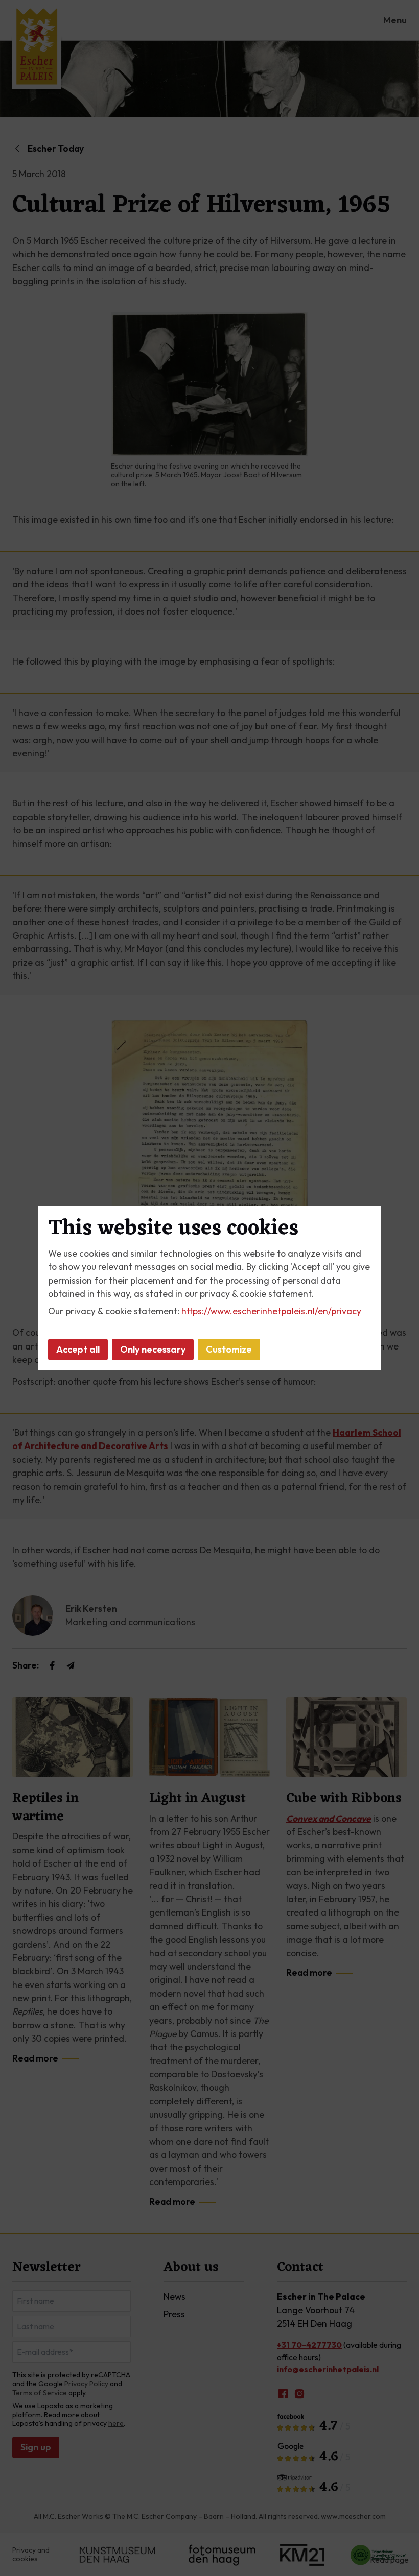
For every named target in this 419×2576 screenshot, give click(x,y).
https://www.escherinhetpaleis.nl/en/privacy (271, 1311)
